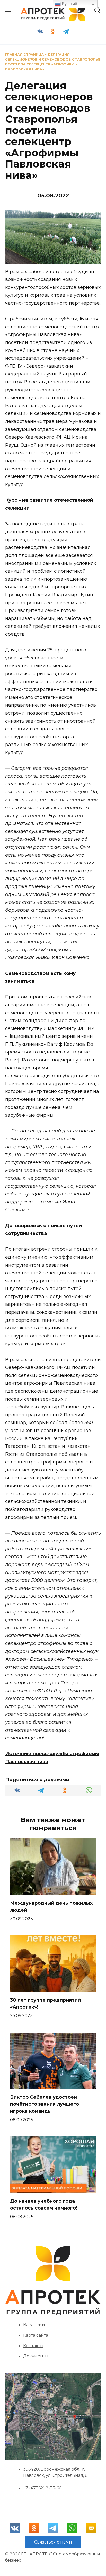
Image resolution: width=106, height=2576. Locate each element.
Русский (69, 4)
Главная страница (24, 55)
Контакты (33, 2346)
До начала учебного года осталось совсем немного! (44, 2205)
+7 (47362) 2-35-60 (42, 2488)
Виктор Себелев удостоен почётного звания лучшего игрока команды (45, 2104)
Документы (36, 2356)
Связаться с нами (53, 2542)
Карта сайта (36, 2335)
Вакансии (34, 2325)
